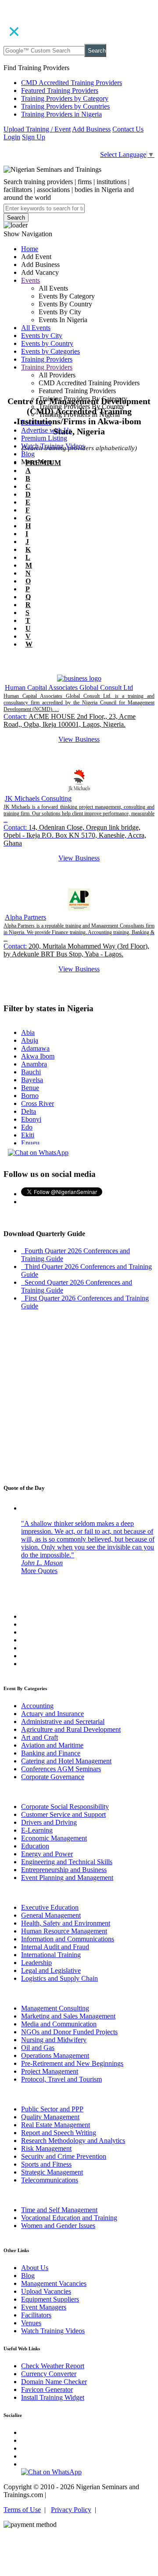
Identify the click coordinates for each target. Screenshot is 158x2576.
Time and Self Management (59, 2210)
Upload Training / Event (37, 129)
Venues (31, 2323)
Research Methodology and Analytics (73, 2141)
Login (12, 137)
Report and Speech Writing (59, 2133)
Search (97, 51)
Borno (30, 1096)
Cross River (38, 1103)
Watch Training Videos (53, 2331)
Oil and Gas (38, 2048)
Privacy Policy (71, 2510)
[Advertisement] (79, 329)
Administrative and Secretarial (63, 1721)
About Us (35, 2268)
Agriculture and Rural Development (71, 1729)
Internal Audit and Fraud (55, 1947)
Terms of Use (22, 2510)
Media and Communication (59, 2024)
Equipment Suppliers (50, 2299)
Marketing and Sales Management (68, 2016)
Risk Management (46, 2148)
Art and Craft (39, 1737)
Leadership (36, 1963)
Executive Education (50, 1907)
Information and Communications (68, 1939)
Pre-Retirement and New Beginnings (72, 2063)
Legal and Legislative (51, 1970)
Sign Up (34, 137)
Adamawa (35, 1048)
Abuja (30, 1040)
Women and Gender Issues (58, 2226)
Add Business (91, 129)
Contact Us (128, 129)
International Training (51, 1955)
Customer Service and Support (63, 1814)
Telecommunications (50, 2180)
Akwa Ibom (38, 1056)
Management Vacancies (54, 2283)
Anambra (34, 1064)
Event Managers (44, 2307)
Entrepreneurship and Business (64, 1870)
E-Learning (37, 1830)
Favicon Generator (47, 2389)
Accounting (37, 1706)
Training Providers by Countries (65, 106)
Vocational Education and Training (69, 2218)
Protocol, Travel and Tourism (61, 2079)
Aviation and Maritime (52, 1745)
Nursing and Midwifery (54, 2040)
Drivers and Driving (49, 1822)
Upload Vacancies (46, 2291)
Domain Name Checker (54, 2382)
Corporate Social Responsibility (65, 1807)
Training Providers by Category (65, 98)
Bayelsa (32, 1080)
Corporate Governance (53, 1777)
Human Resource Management (64, 1931)
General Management (51, 1915)
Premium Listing (44, 438)
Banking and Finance (51, 1753)
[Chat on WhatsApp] (38, 1153)
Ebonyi (31, 1119)
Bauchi (31, 1072)
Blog (28, 454)
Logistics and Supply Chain (59, 1978)
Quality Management (50, 2117)
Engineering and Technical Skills (67, 1862)
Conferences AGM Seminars (61, 1769)
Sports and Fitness (46, 2164)
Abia (28, 1032)
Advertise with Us (46, 430)
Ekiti (28, 1135)
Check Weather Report (53, 2366)
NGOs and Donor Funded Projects (69, 2032)
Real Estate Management (56, 2125)
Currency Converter (49, 2374)
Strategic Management (52, 2172)
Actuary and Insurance (52, 1714)
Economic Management (54, 1838)
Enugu (30, 1143)
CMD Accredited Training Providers (72, 83)
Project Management (50, 2071)
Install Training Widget (53, 2397)
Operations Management (55, 2055)
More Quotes (39, 1571)
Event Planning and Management (67, 1878)
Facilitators (36, 2315)
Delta (29, 1111)
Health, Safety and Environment (66, 1923)
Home (30, 249)
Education (35, 1846)
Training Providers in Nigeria (61, 114)
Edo (27, 1127)
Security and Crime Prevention (64, 2156)
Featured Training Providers (60, 91)
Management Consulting (55, 2008)
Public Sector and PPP (52, 2109)
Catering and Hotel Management (66, 1761)
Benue (30, 1088)
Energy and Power (47, 1854)
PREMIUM (43, 463)
